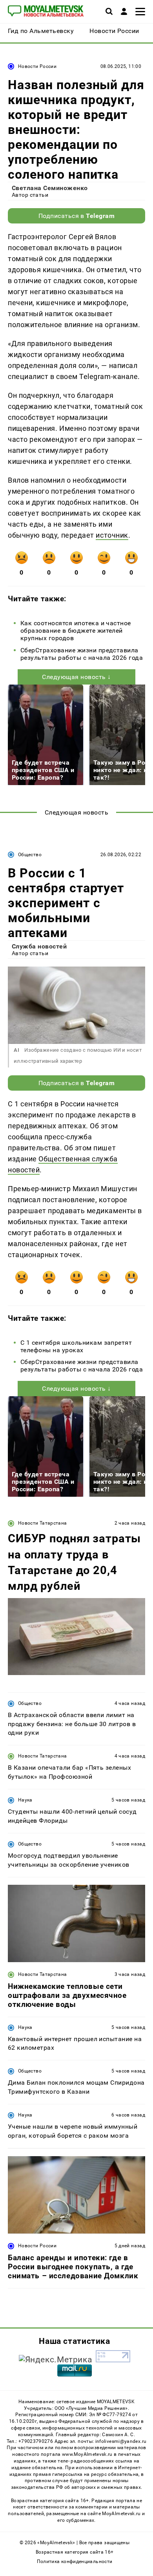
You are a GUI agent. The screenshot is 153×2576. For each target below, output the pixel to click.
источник (112, 535)
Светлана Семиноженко (50, 188)
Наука (25, 1800)
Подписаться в (77, 216)
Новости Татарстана (42, 1523)
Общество (30, 855)
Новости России (37, 66)
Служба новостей (39, 946)
